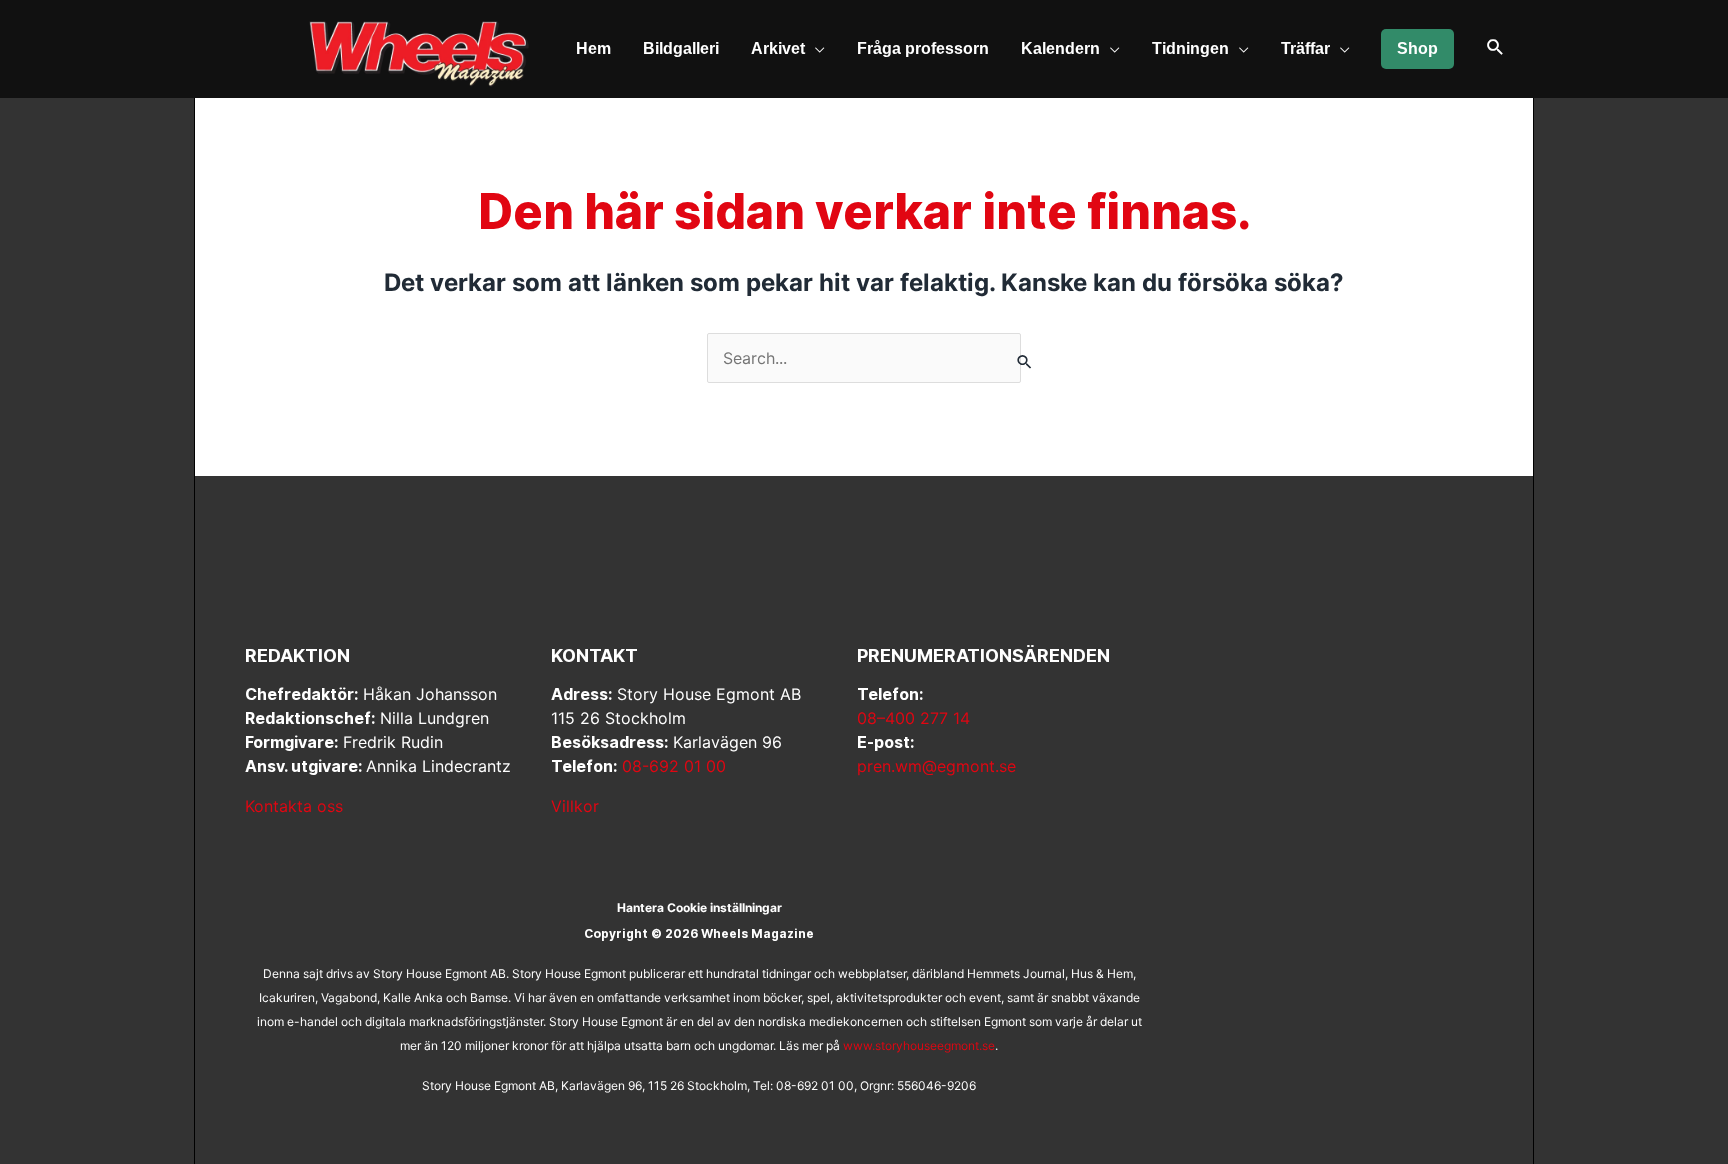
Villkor (575, 806)
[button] (1495, 48)
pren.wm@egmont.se (936, 766)
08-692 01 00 (674, 766)
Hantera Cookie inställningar (699, 907)
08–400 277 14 (913, 718)
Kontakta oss (294, 806)
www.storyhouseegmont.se (919, 1045)
